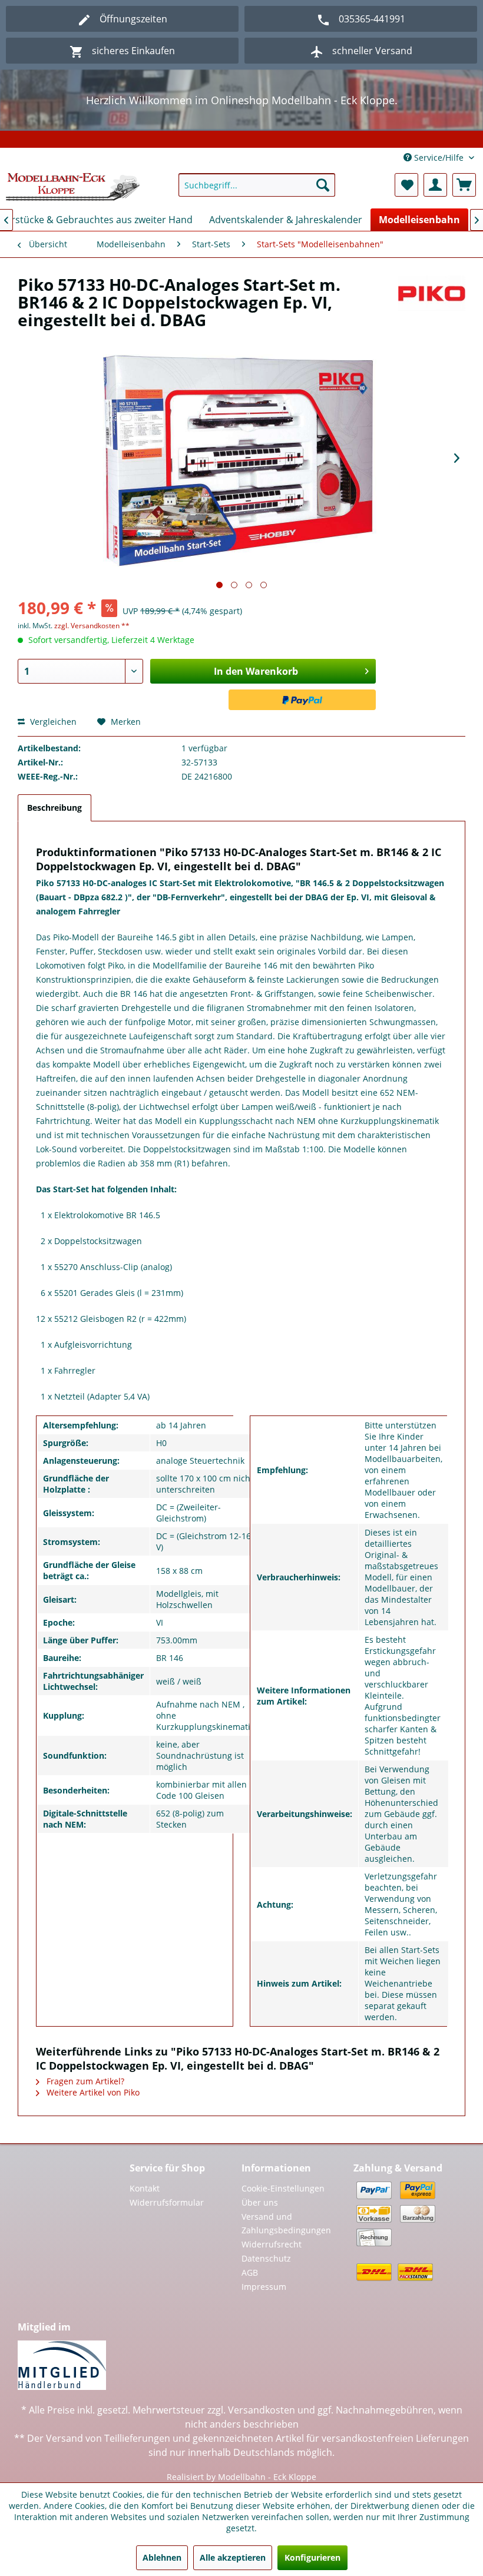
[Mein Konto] (435, 185)
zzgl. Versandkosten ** (92, 626)
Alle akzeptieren (233, 2557)
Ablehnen (162, 2557)
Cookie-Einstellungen (283, 2188)
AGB (250, 2272)
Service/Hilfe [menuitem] (439, 158)
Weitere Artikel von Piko (92, 2092)
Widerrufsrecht (272, 2244)
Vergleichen (52, 722)
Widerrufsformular (167, 2202)
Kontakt (145, 2188)
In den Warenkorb (256, 671)
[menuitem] (257, 185)
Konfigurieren (312, 2557)
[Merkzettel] (406, 185)
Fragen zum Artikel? (84, 2081)
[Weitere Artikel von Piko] (432, 296)
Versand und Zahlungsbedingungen (286, 2224)
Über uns (260, 2202)
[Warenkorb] (464, 185)
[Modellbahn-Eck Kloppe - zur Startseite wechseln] (73, 188)
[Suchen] (323, 185)
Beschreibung (54, 808)
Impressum (264, 2287)
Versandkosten (262, 2410)
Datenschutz (266, 2258)
